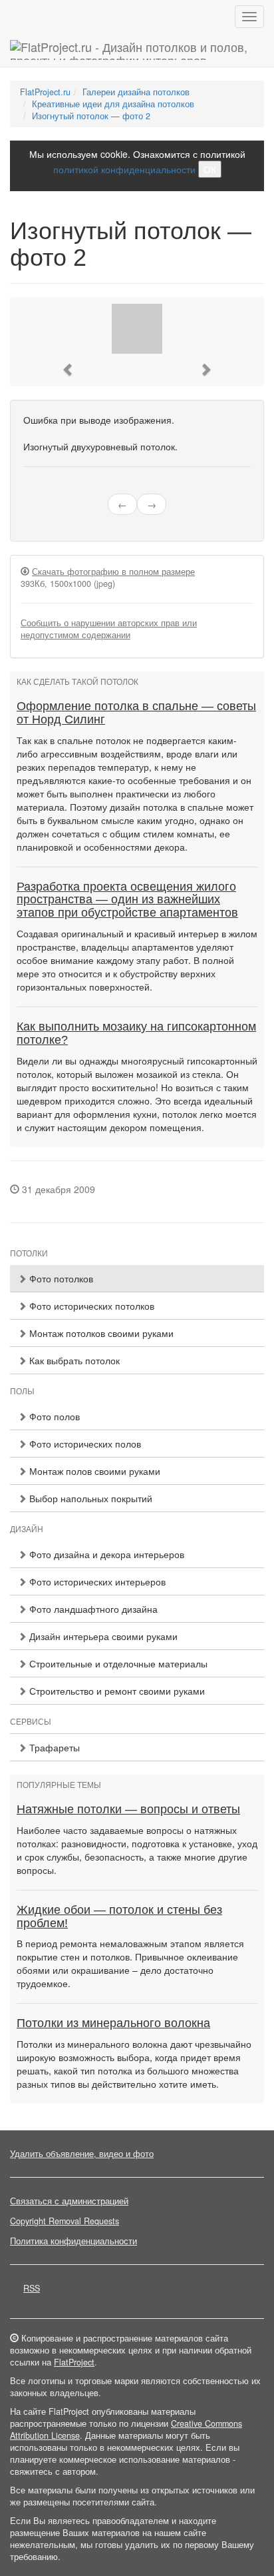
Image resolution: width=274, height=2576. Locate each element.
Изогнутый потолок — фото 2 (91, 116)
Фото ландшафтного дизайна (92, 1609)
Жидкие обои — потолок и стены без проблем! (119, 1917)
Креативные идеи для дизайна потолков (113, 104)
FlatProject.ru (45, 92)
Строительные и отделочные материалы (117, 1663)
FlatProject (74, 2362)
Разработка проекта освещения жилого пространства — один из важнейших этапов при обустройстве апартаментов (127, 900)
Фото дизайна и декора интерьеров (105, 1554)
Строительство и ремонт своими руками (116, 1691)
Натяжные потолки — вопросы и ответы (128, 1809)
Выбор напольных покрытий (89, 1498)
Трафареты (53, 1747)
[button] (68, 369)
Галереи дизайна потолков (136, 92)
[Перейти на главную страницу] (137, 50)
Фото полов (53, 1416)
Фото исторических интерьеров (96, 1581)
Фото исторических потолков (90, 1306)
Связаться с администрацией (69, 2201)
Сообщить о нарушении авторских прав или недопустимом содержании (109, 629)
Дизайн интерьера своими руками (102, 1636)
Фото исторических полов (84, 1444)
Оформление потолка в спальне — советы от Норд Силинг (136, 713)
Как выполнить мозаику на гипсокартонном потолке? (136, 1033)
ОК (210, 169)
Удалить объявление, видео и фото (82, 2154)
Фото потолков (60, 1278)
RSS (32, 2288)
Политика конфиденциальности (73, 2241)
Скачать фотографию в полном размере (113, 572)
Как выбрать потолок (73, 1360)
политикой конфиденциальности (124, 169)
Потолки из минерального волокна (113, 2023)
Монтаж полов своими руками (93, 1471)
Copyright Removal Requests (65, 2221)
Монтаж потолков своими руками (100, 1333)
